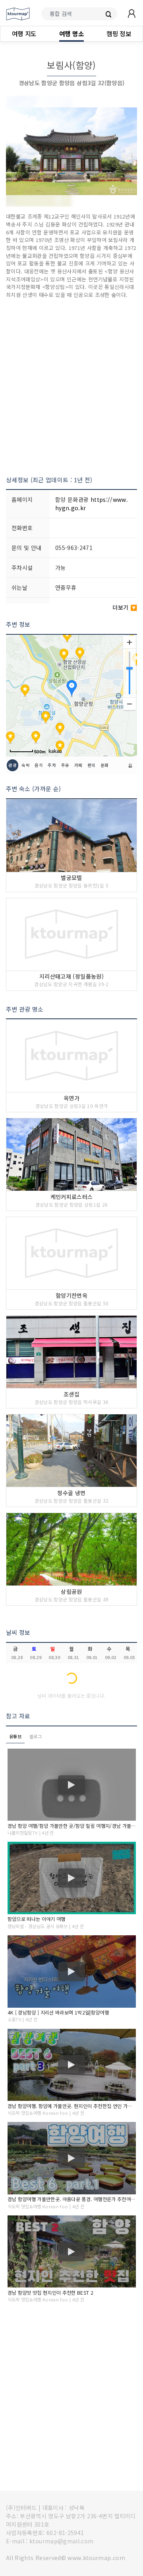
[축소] (129, 704)
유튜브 (15, 1736)
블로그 (36, 1736)
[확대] (129, 642)
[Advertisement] (71, 387)
